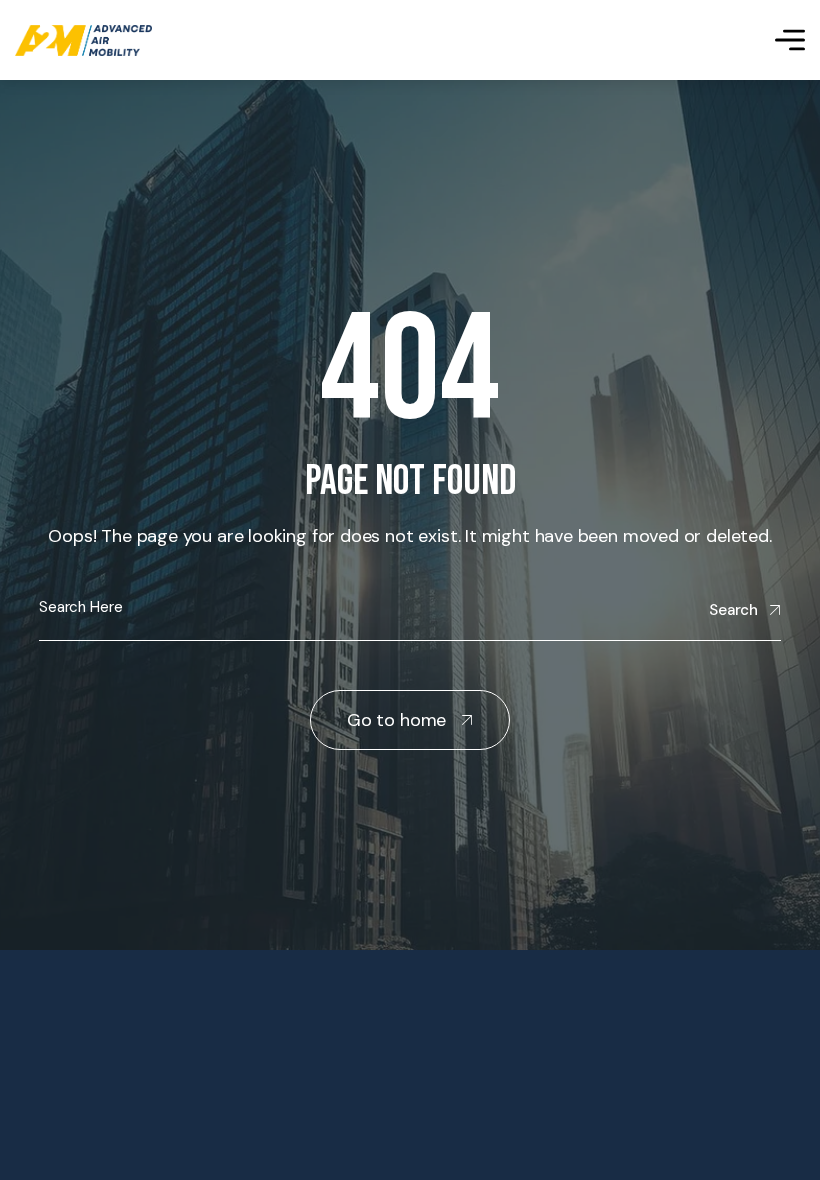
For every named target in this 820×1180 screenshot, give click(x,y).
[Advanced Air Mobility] (83, 40)
